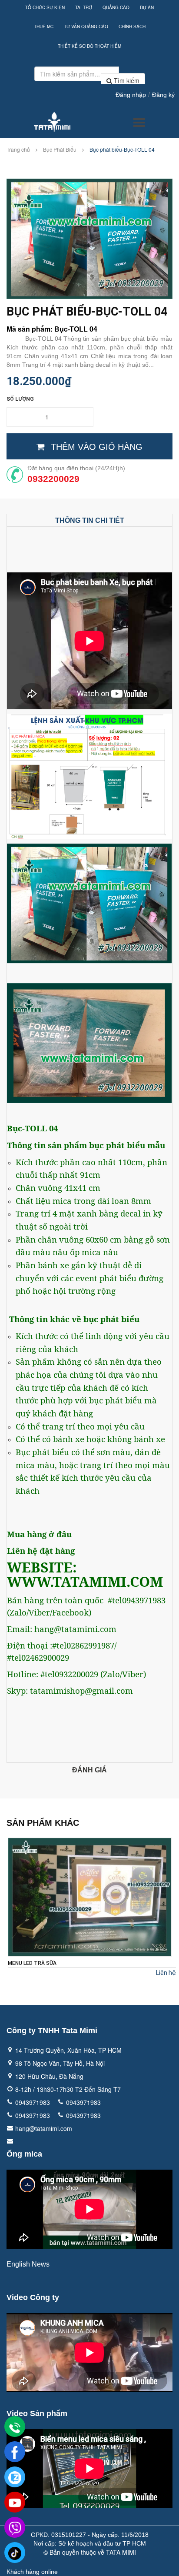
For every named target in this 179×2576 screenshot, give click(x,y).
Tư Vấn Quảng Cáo (86, 27)
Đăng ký (163, 95)
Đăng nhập (131, 95)
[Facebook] (15, 2452)
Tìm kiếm (126, 80)
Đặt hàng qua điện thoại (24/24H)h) (76, 468)
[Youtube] (15, 2503)
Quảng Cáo (116, 7)
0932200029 (53, 479)
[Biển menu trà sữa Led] (90, 1897)
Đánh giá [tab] (89, 1770)
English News (28, 2264)
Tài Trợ (84, 7)
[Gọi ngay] (15, 2427)
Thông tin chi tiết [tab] (90, 520)
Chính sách (132, 27)
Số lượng (20, 399)
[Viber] (15, 2528)
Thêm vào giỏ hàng (97, 447)
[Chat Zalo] (15, 2477)
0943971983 (33, 2102)
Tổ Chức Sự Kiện (45, 7)
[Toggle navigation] (139, 123)
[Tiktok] (15, 2553)
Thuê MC (44, 27)
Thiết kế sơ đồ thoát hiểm (89, 46)
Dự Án (147, 7)
